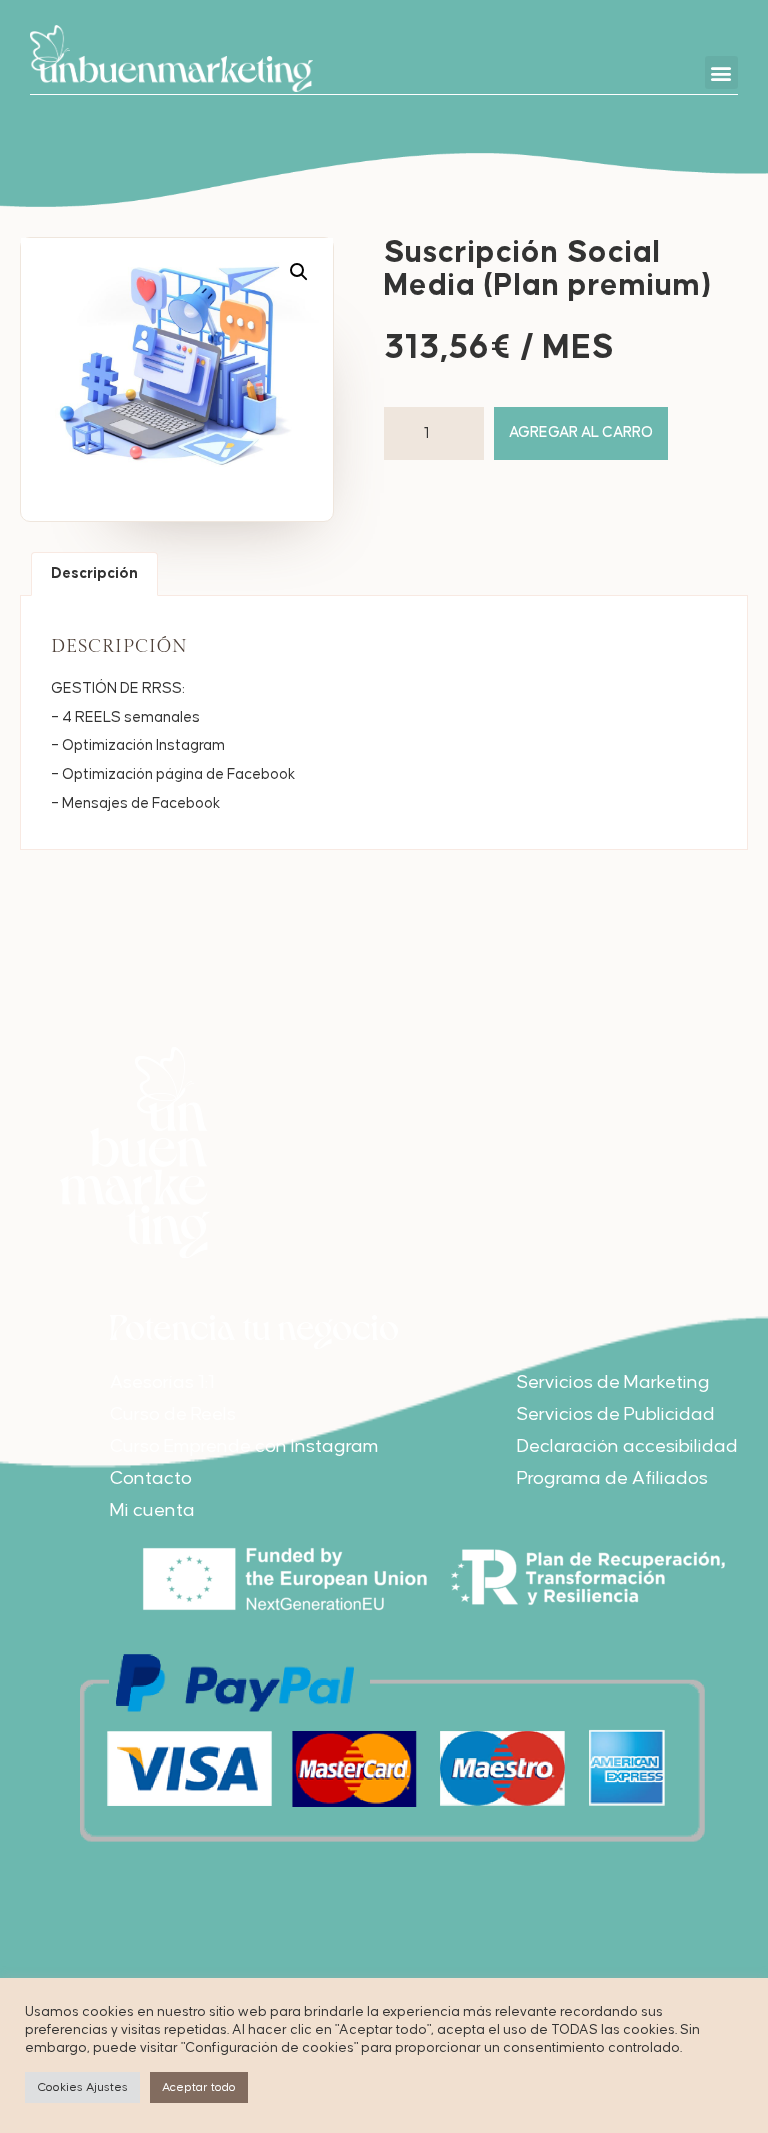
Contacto (151, 1478)
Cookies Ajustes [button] (82, 2087)
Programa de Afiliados (612, 1478)
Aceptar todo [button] (199, 2087)
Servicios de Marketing (613, 1382)
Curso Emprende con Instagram (244, 1446)
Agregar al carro (581, 432)
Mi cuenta (152, 1510)
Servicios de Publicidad (616, 1414)
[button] (721, 72)
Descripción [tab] (94, 573)
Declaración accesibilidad (627, 1446)
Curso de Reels (173, 1414)
